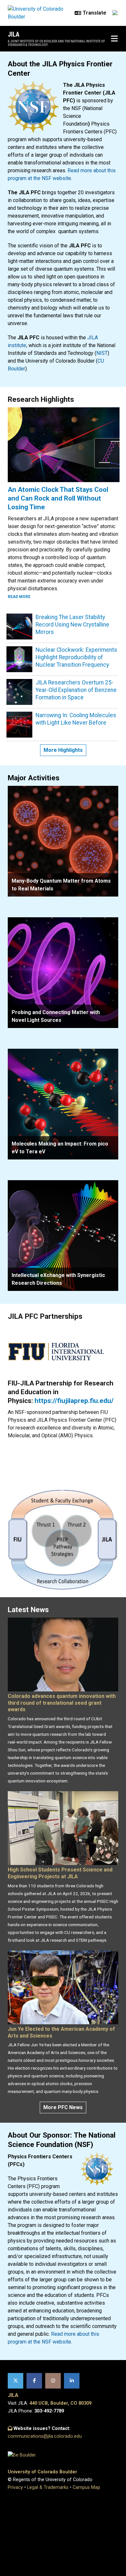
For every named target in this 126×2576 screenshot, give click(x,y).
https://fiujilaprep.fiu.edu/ (74, 1401)
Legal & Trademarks (48, 2487)
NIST (102, 353)
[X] (16, 2381)
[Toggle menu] (114, 39)
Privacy (15, 2487)
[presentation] (63, 841)
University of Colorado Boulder (42, 2472)
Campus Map (86, 2487)
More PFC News (63, 2107)
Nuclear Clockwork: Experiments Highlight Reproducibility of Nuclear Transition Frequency (76, 657)
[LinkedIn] (72, 2381)
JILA (14, 34)
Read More (19, 597)
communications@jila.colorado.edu (45, 2436)
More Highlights (63, 750)
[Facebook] (34, 2381)
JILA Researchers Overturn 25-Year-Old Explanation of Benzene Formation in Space (76, 690)
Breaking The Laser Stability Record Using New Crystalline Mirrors (72, 625)
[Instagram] (53, 2381)
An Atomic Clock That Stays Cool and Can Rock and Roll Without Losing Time (58, 498)
